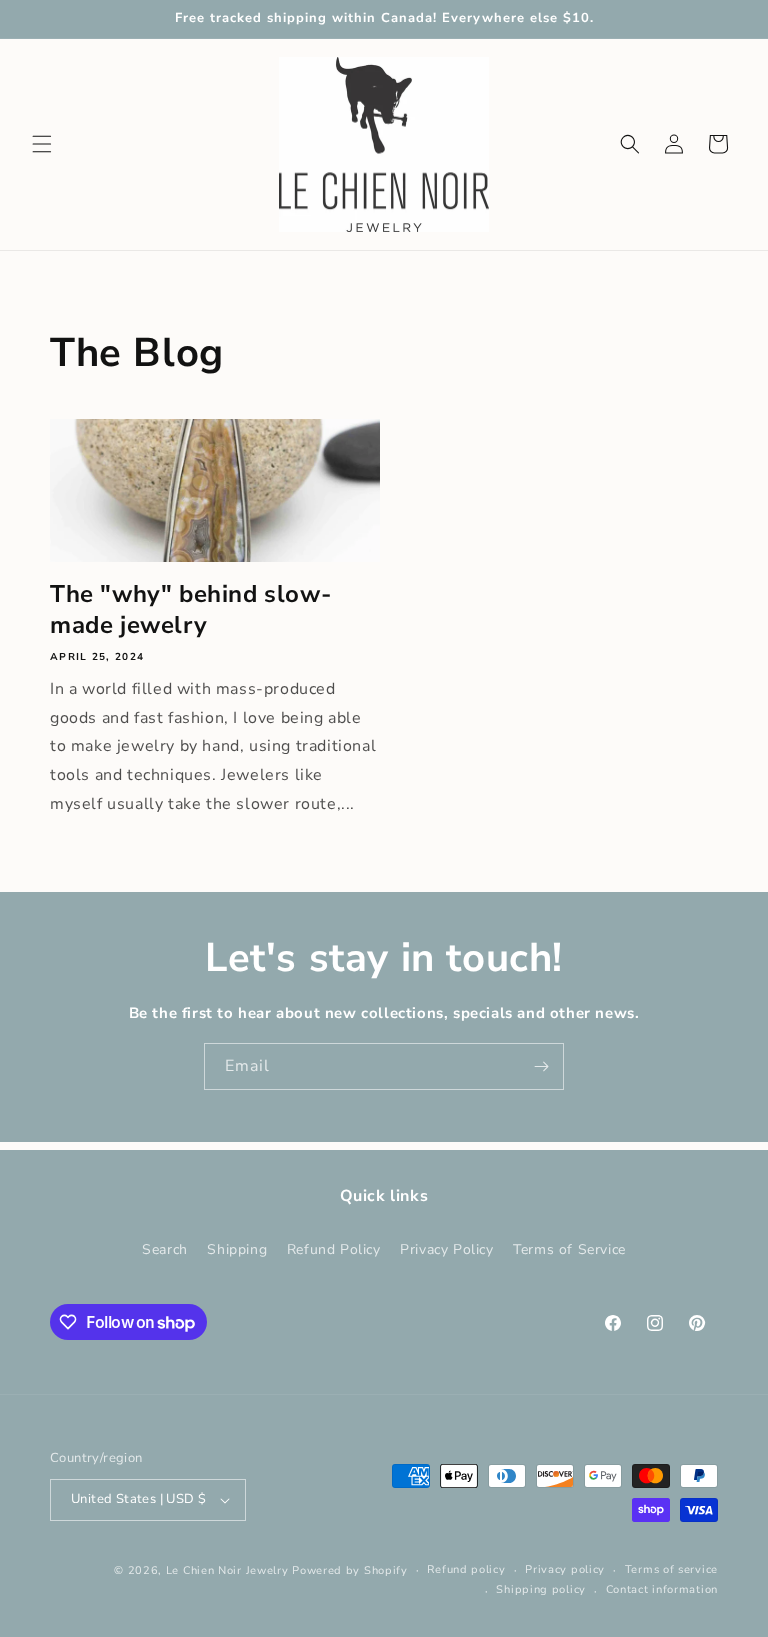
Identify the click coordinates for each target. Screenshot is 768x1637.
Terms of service (671, 1569)
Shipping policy (541, 1589)
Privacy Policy (446, 1249)
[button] (42, 144)
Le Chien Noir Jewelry (227, 1570)
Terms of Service (569, 1249)
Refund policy (466, 1569)
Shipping (237, 1249)
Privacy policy (565, 1569)
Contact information (662, 1589)
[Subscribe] (541, 1066)
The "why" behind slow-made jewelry (190, 610)
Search (165, 1249)
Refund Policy (334, 1249)
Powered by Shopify (350, 1570)
